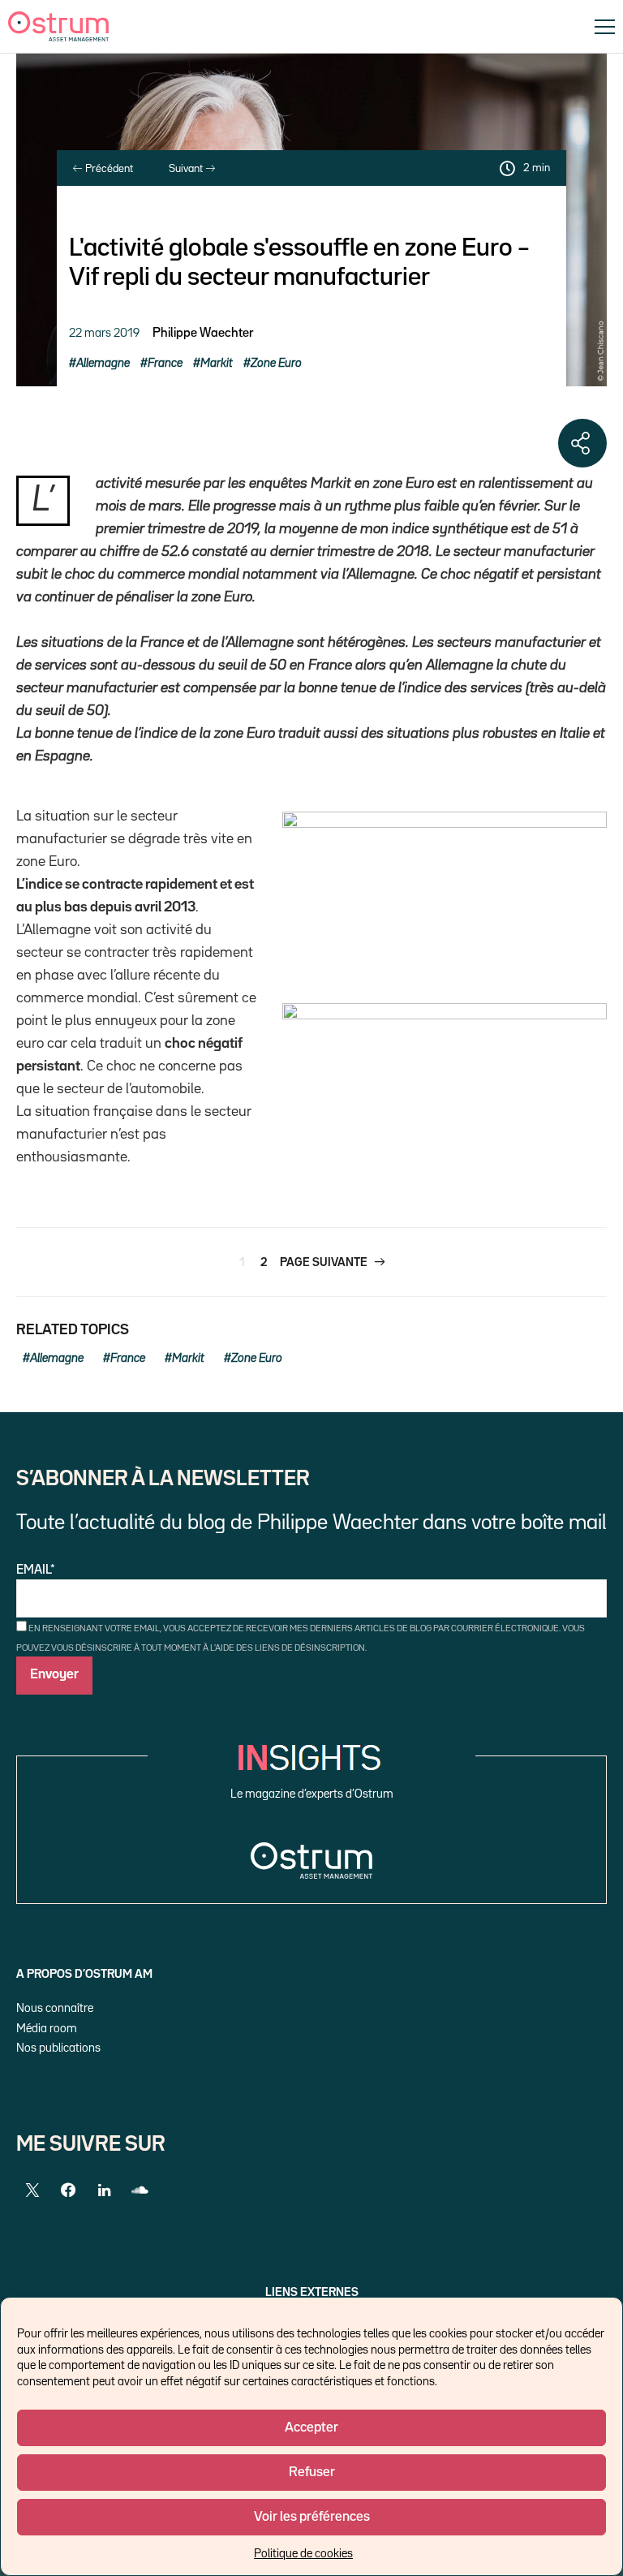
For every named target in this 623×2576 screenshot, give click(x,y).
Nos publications (58, 2048)
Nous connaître (55, 2008)
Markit (217, 363)
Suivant (187, 169)
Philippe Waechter (203, 334)
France (165, 363)
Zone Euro (276, 363)
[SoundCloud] (140, 2190)
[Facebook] (68, 2190)
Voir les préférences (312, 2517)
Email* (36, 1570)
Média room (47, 2029)
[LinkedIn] (104, 2190)
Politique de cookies (303, 2554)
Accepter (311, 2428)
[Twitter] (32, 2190)
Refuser (312, 2473)
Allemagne (103, 363)
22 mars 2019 (104, 333)
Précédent (108, 169)
